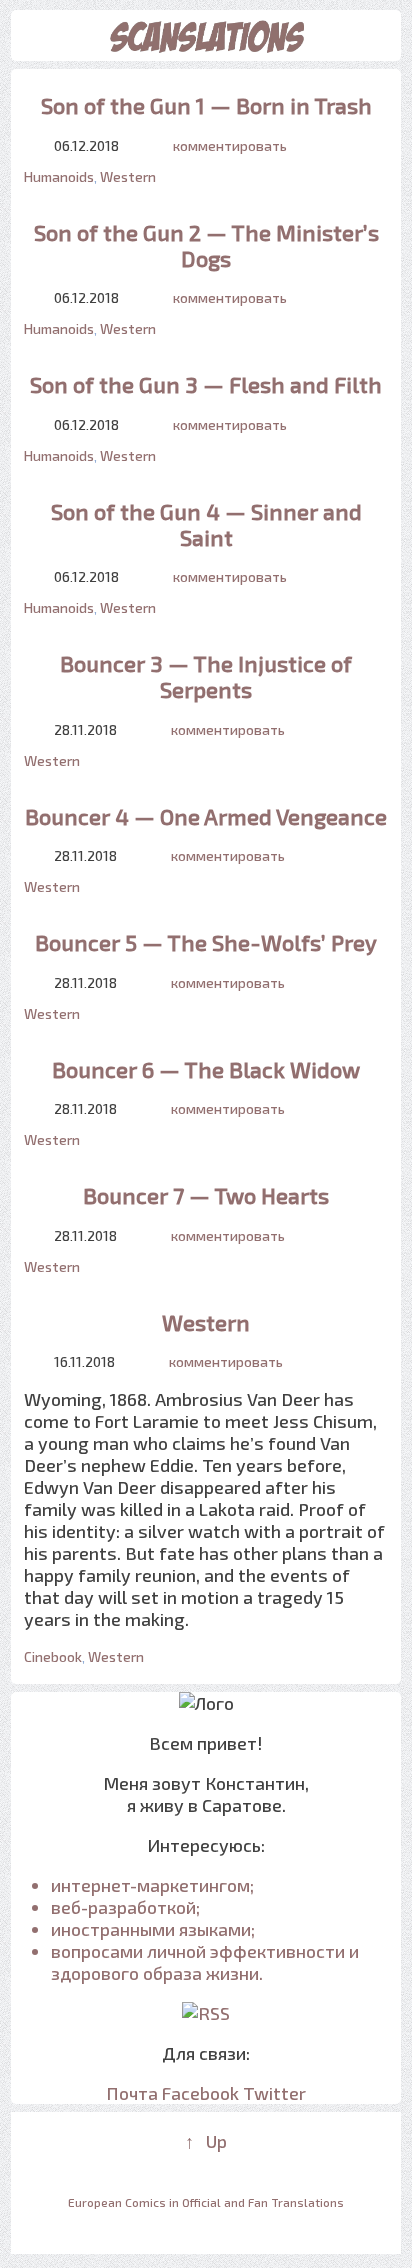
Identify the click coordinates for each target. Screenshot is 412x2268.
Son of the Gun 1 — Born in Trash (206, 105)
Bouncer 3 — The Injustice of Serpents (206, 676)
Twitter (274, 2093)
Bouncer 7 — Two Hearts (206, 1195)
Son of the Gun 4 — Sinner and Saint (206, 524)
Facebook (200, 2093)
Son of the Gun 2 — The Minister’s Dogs (206, 245)
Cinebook (53, 1656)
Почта (132, 2093)
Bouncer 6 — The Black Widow (206, 1069)
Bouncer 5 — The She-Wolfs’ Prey (206, 942)
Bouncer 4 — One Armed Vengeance (206, 816)
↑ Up (206, 2141)
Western (128, 176)
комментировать (230, 145)
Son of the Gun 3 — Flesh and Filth (206, 384)
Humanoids (59, 176)
